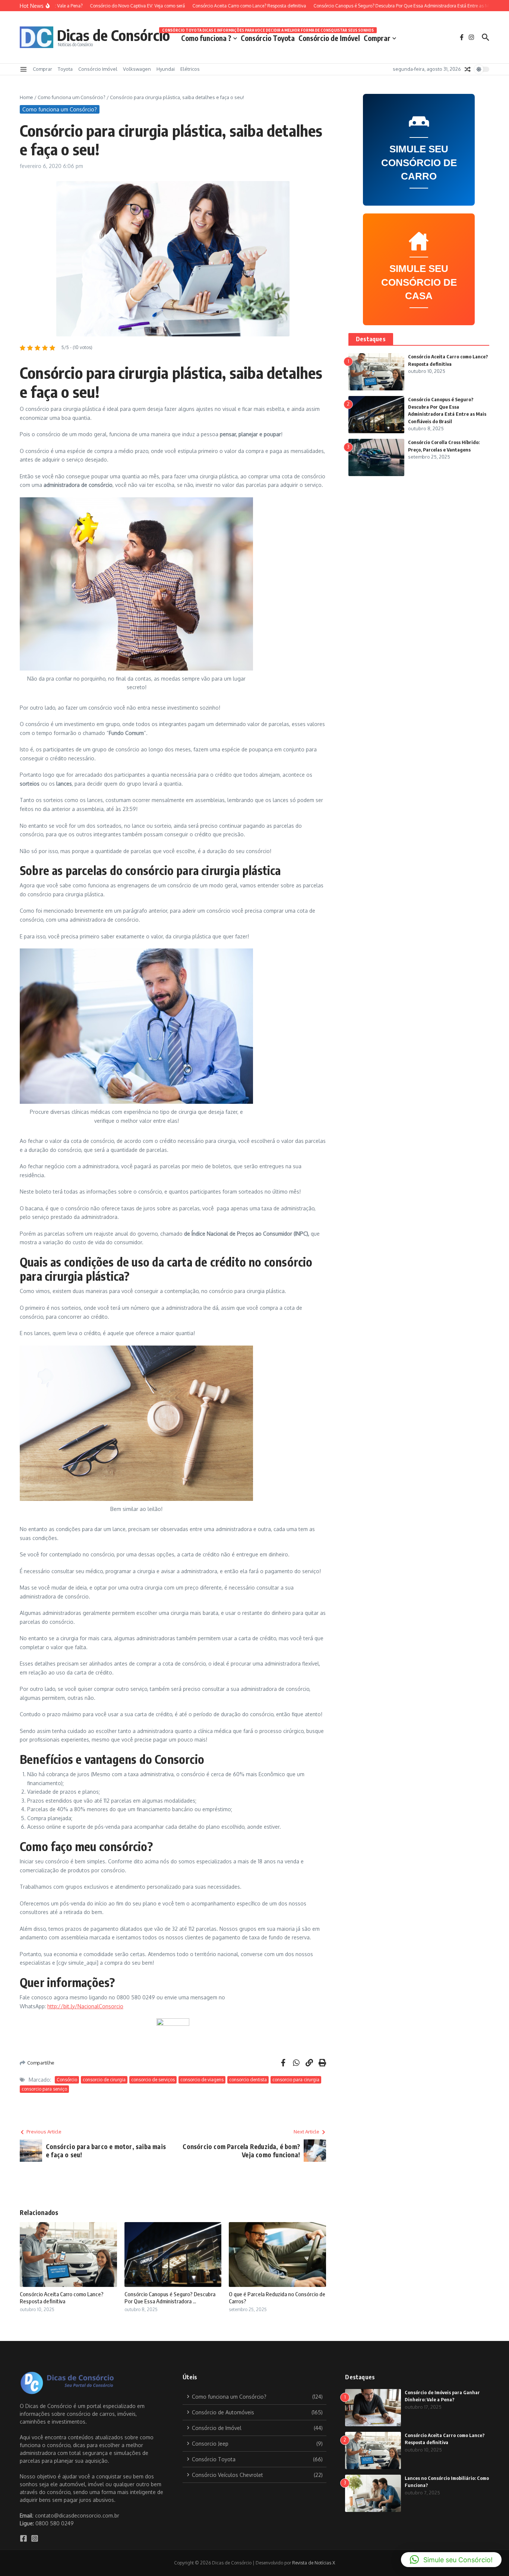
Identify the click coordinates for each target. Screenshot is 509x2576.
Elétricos (190, 69)
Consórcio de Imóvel (329, 38)
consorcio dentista (248, 2080)
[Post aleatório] (468, 69)
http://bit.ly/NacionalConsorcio (85, 2006)
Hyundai (166, 69)
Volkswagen (137, 69)
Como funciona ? (206, 38)
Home (26, 97)
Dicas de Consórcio (113, 35)
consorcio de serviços (153, 2080)
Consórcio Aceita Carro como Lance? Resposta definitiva (62, 2298)
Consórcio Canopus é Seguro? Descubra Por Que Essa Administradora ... (170, 2298)
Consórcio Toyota (268, 37)
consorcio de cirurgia (104, 2080)
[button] (451, 2560)
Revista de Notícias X (314, 2563)
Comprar (377, 38)
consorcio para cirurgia (296, 2080)
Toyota (65, 69)
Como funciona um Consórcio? (72, 97)
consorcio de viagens (202, 2080)
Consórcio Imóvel (98, 69)
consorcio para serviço (44, 2089)
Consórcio (67, 2080)
